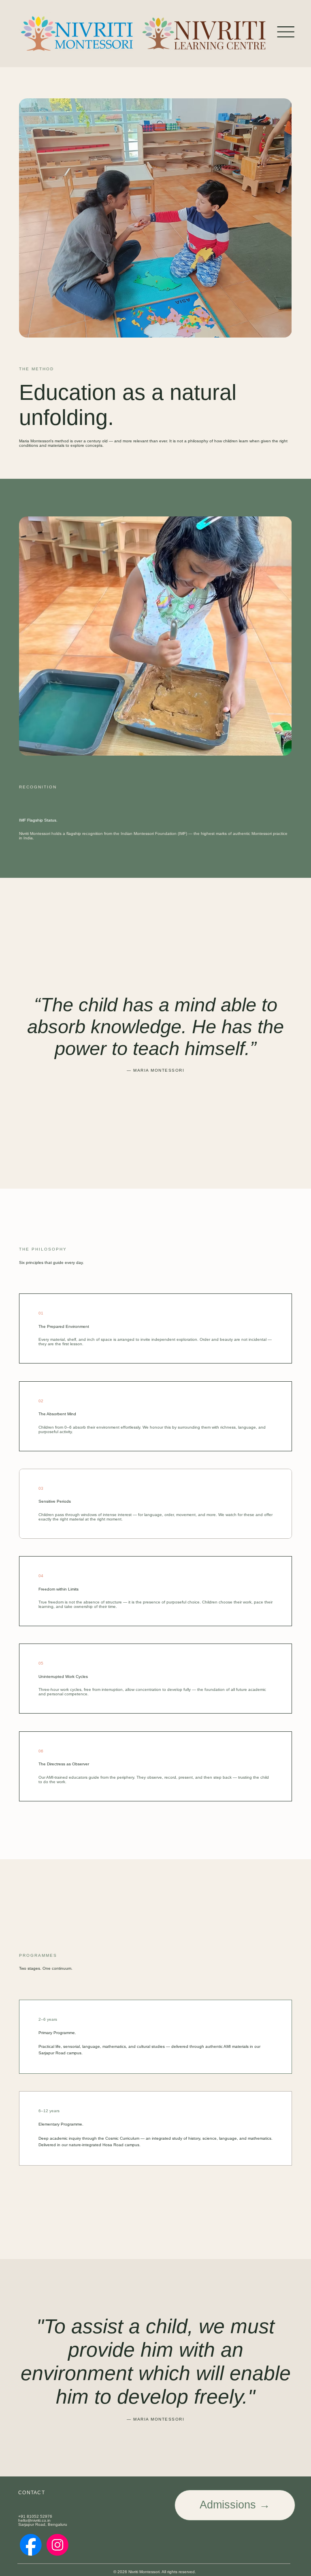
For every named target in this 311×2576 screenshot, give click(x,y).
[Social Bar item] (31, 2545)
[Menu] (286, 32)
